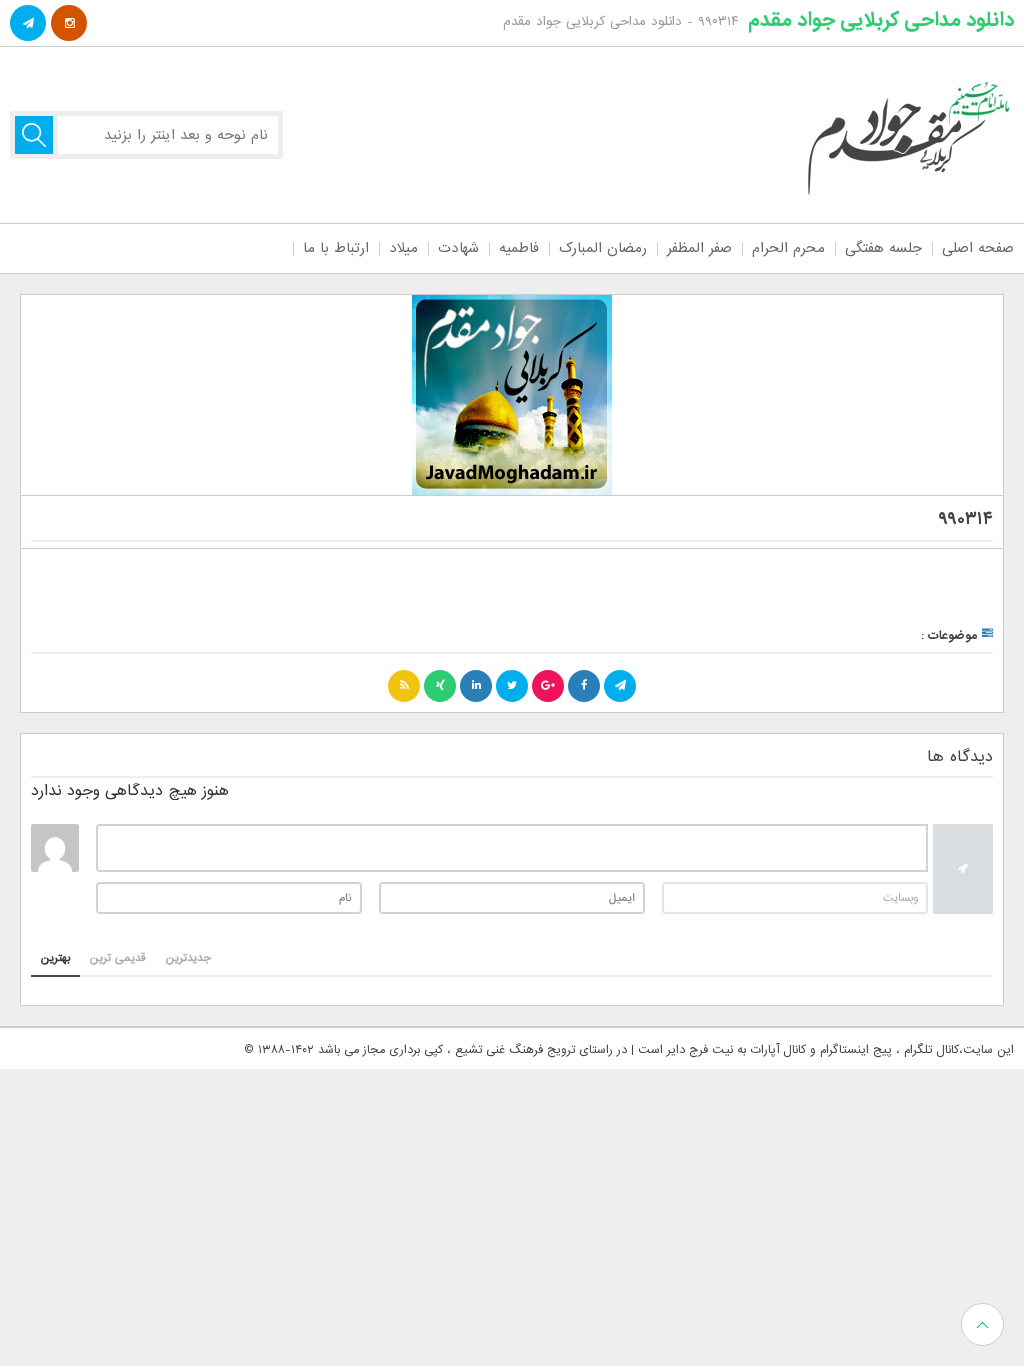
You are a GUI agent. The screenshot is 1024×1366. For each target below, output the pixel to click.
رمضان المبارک (603, 248)
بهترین (55, 958)
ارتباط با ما (336, 248)
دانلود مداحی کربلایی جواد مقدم (881, 20)
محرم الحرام (788, 248)
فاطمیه (519, 248)
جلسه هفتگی (883, 248)
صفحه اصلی (978, 248)
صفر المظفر (699, 248)
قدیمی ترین (118, 958)
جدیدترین (188, 958)
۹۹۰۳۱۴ (966, 519)
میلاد (403, 248)
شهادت (458, 248)
